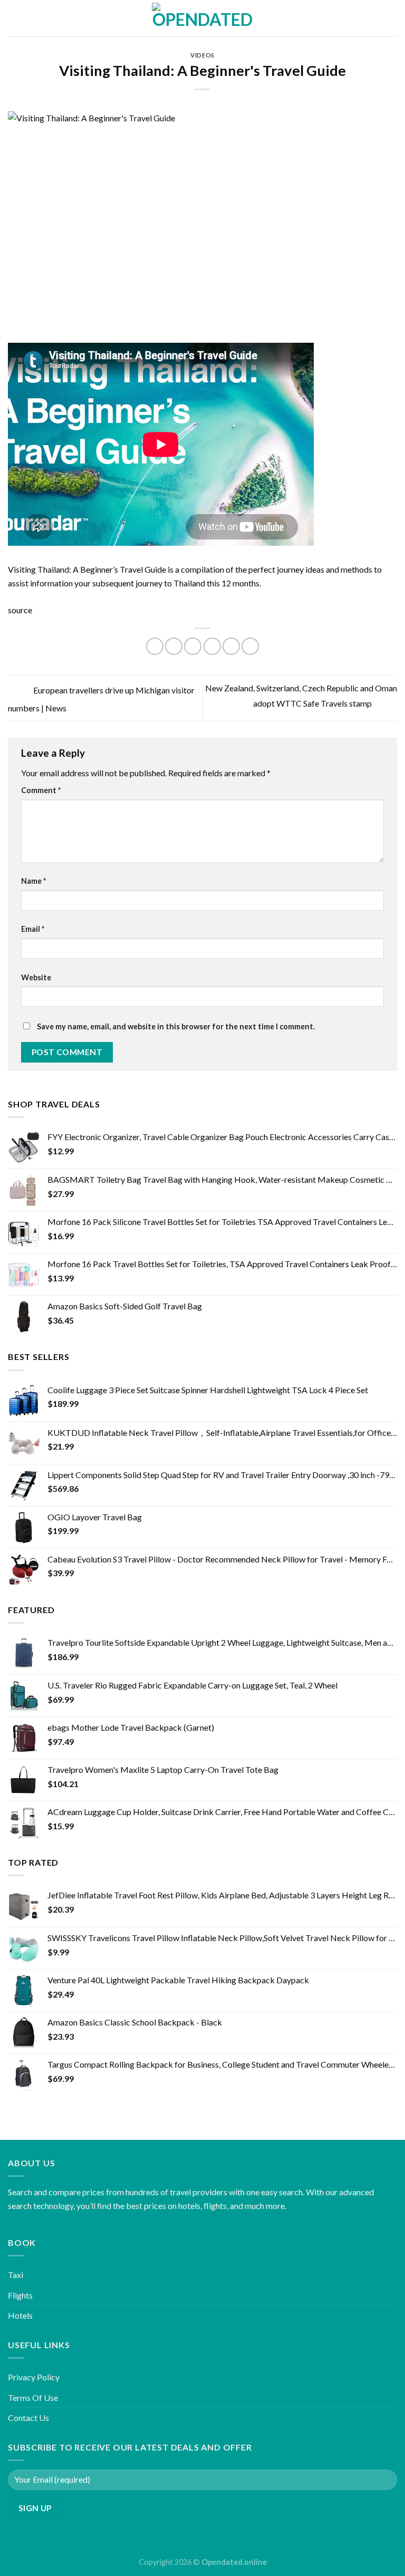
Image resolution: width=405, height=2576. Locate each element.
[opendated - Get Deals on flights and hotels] (203, 18)
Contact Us (28, 2418)
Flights (20, 2295)
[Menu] (14, 18)
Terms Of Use (33, 2397)
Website (36, 977)
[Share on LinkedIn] (250, 646)
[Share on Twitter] (193, 646)
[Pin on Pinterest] (231, 646)
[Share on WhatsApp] (155, 646)
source (20, 610)
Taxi (16, 2275)
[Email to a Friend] (212, 646)
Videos (202, 55)
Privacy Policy (34, 2377)
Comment (41, 790)
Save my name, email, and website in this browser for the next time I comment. (176, 1026)
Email (33, 929)
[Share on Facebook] (174, 646)
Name (33, 881)
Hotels (20, 2315)
